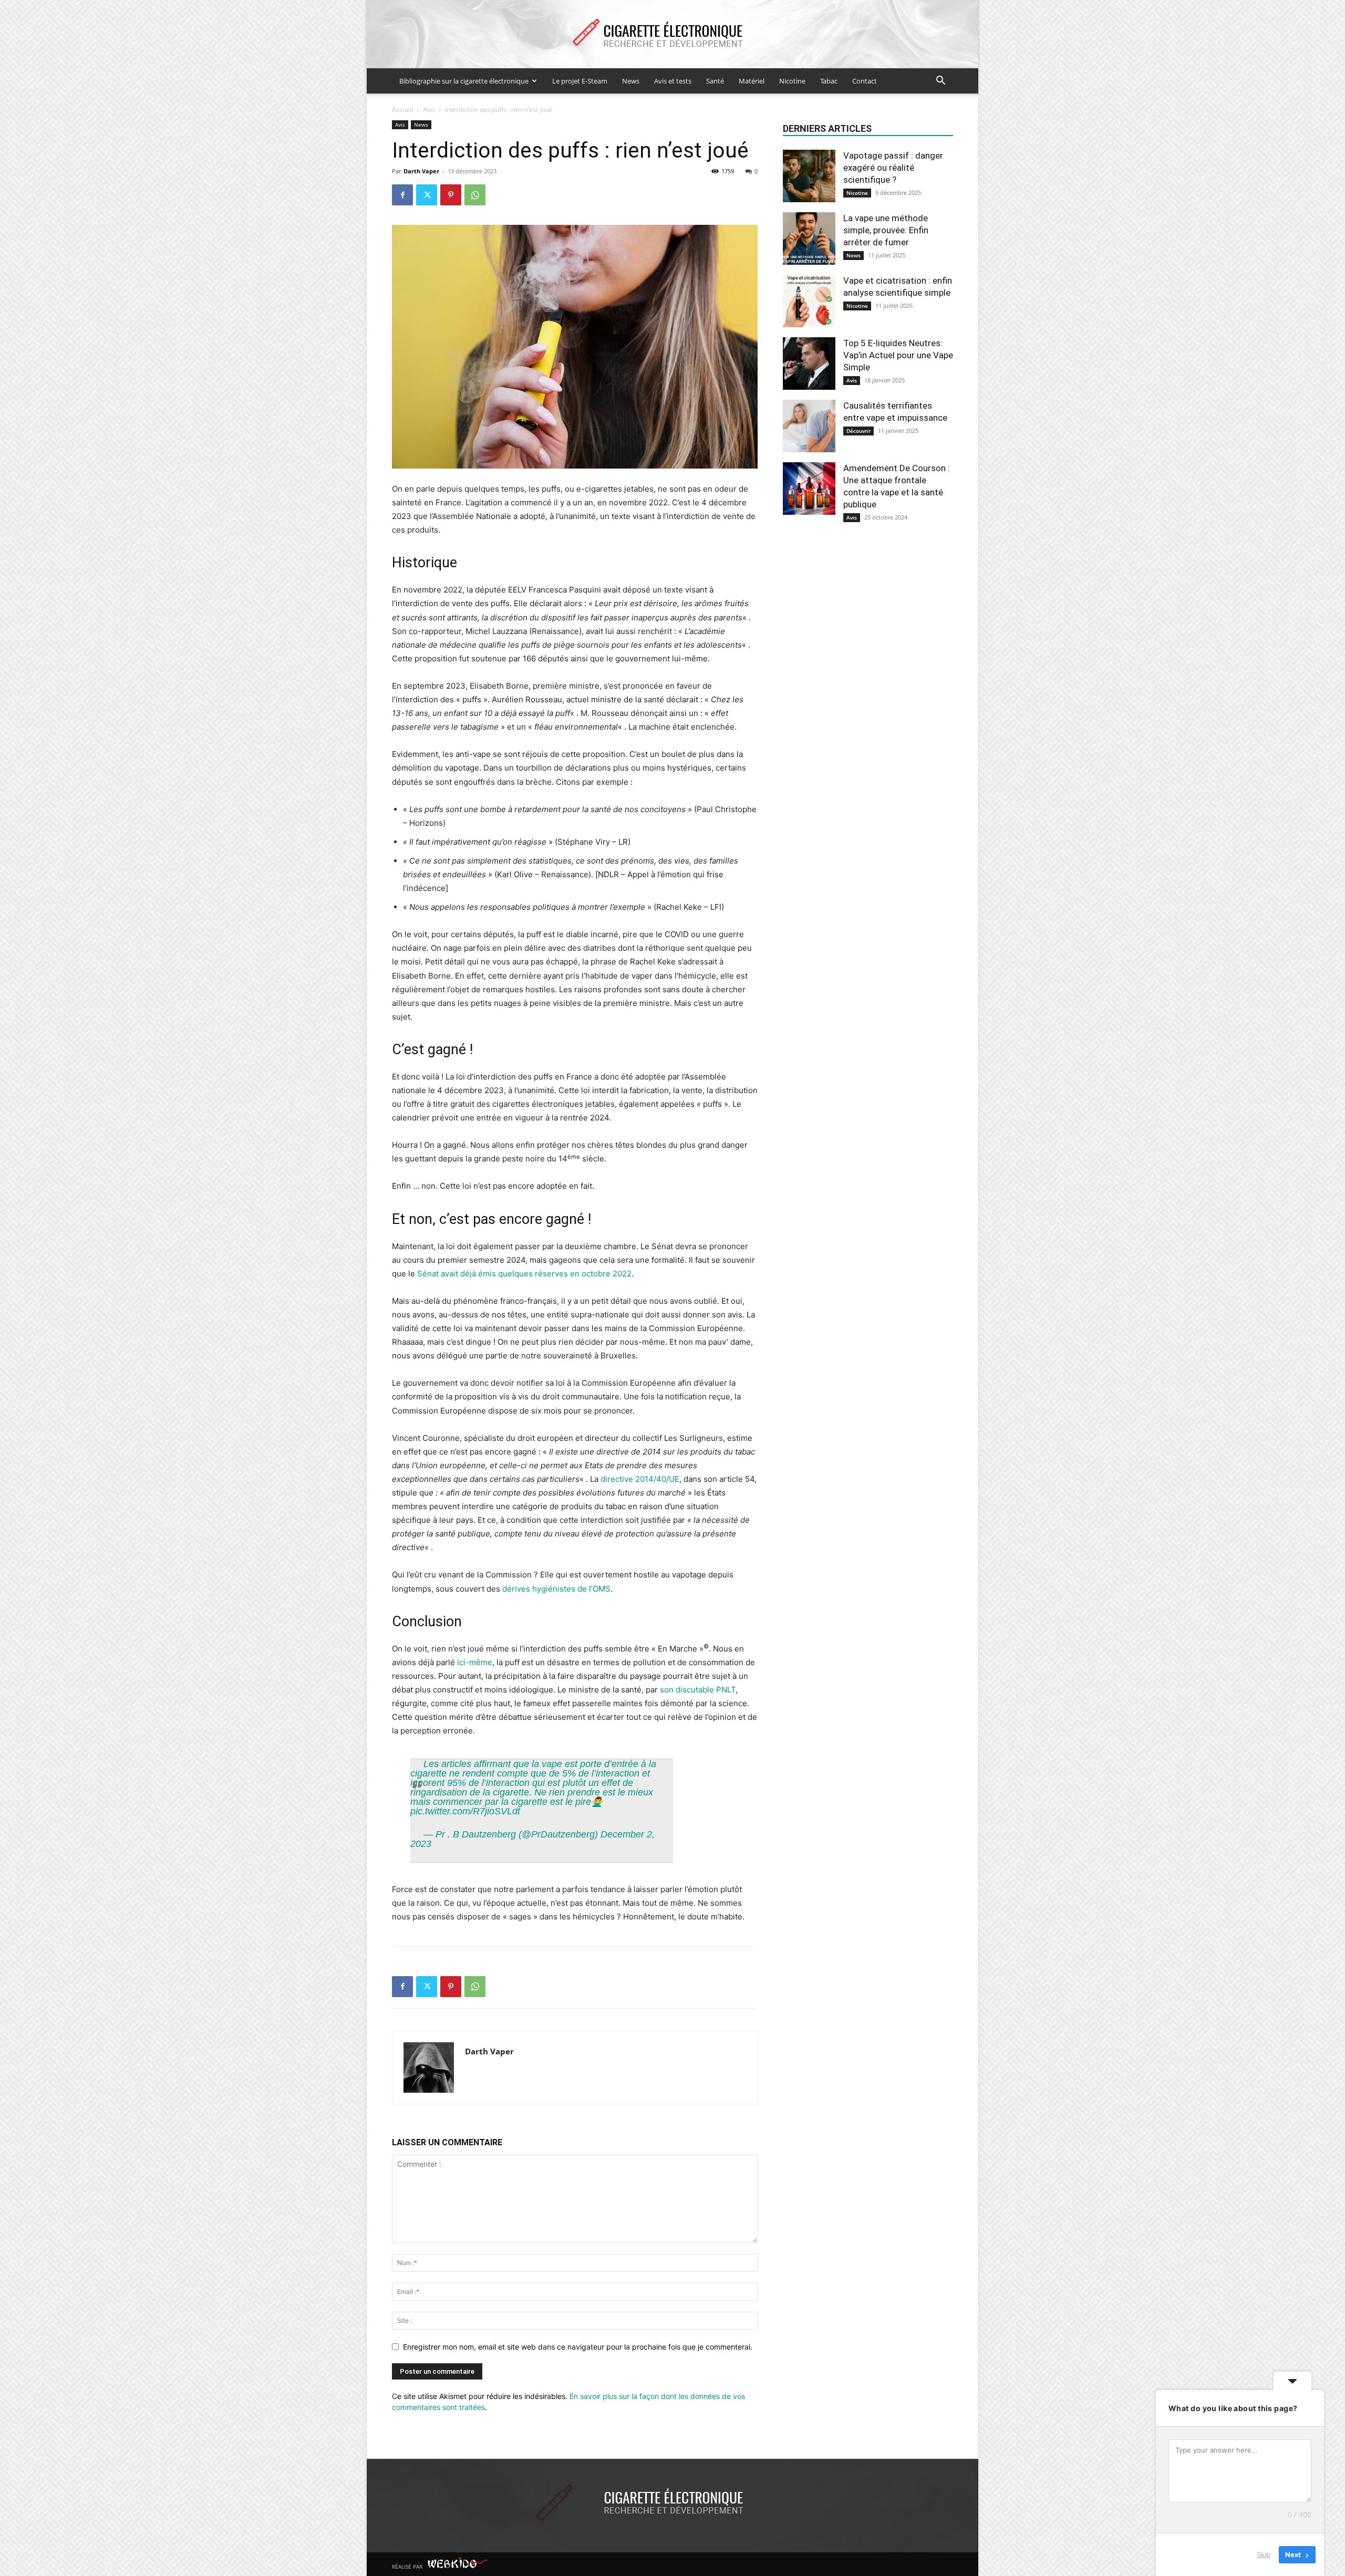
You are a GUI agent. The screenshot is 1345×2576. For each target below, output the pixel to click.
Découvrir (858, 431)
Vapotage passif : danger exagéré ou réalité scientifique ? (893, 168)
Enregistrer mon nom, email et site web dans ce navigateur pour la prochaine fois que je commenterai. (578, 2347)
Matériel (752, 81)
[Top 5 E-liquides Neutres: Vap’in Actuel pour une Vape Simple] (809, 363)
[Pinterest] (451, 195)
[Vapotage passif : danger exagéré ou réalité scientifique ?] (809, 176)
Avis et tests (673, 81)
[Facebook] (402, 195)
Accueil (402, 110)
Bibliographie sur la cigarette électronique (464, 81)
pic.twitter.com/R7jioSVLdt (465, 1811)
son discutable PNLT (698, 1690)
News (631, 81)
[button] (940, 82)
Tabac (829, 81)
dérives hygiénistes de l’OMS (556, 1589)
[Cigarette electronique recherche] (672, 35)
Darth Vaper (421, 171)
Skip (1264, 2554)
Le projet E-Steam (580, 81)
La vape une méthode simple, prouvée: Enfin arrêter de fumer (886, 230)
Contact (865, 81)
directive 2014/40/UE (640, 1479)
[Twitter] (427, 195)
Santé (715, 81)
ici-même (475, 1662)
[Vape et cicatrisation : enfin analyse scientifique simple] (809, 301)
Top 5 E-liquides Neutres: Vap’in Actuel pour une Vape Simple (898, 355)
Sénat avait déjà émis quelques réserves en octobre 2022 (524, 1274)
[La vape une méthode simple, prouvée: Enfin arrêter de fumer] (809, 238)
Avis (429, 110)
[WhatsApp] (475, 195)
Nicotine (792, 81)
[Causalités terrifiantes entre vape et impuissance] (809, 426)
